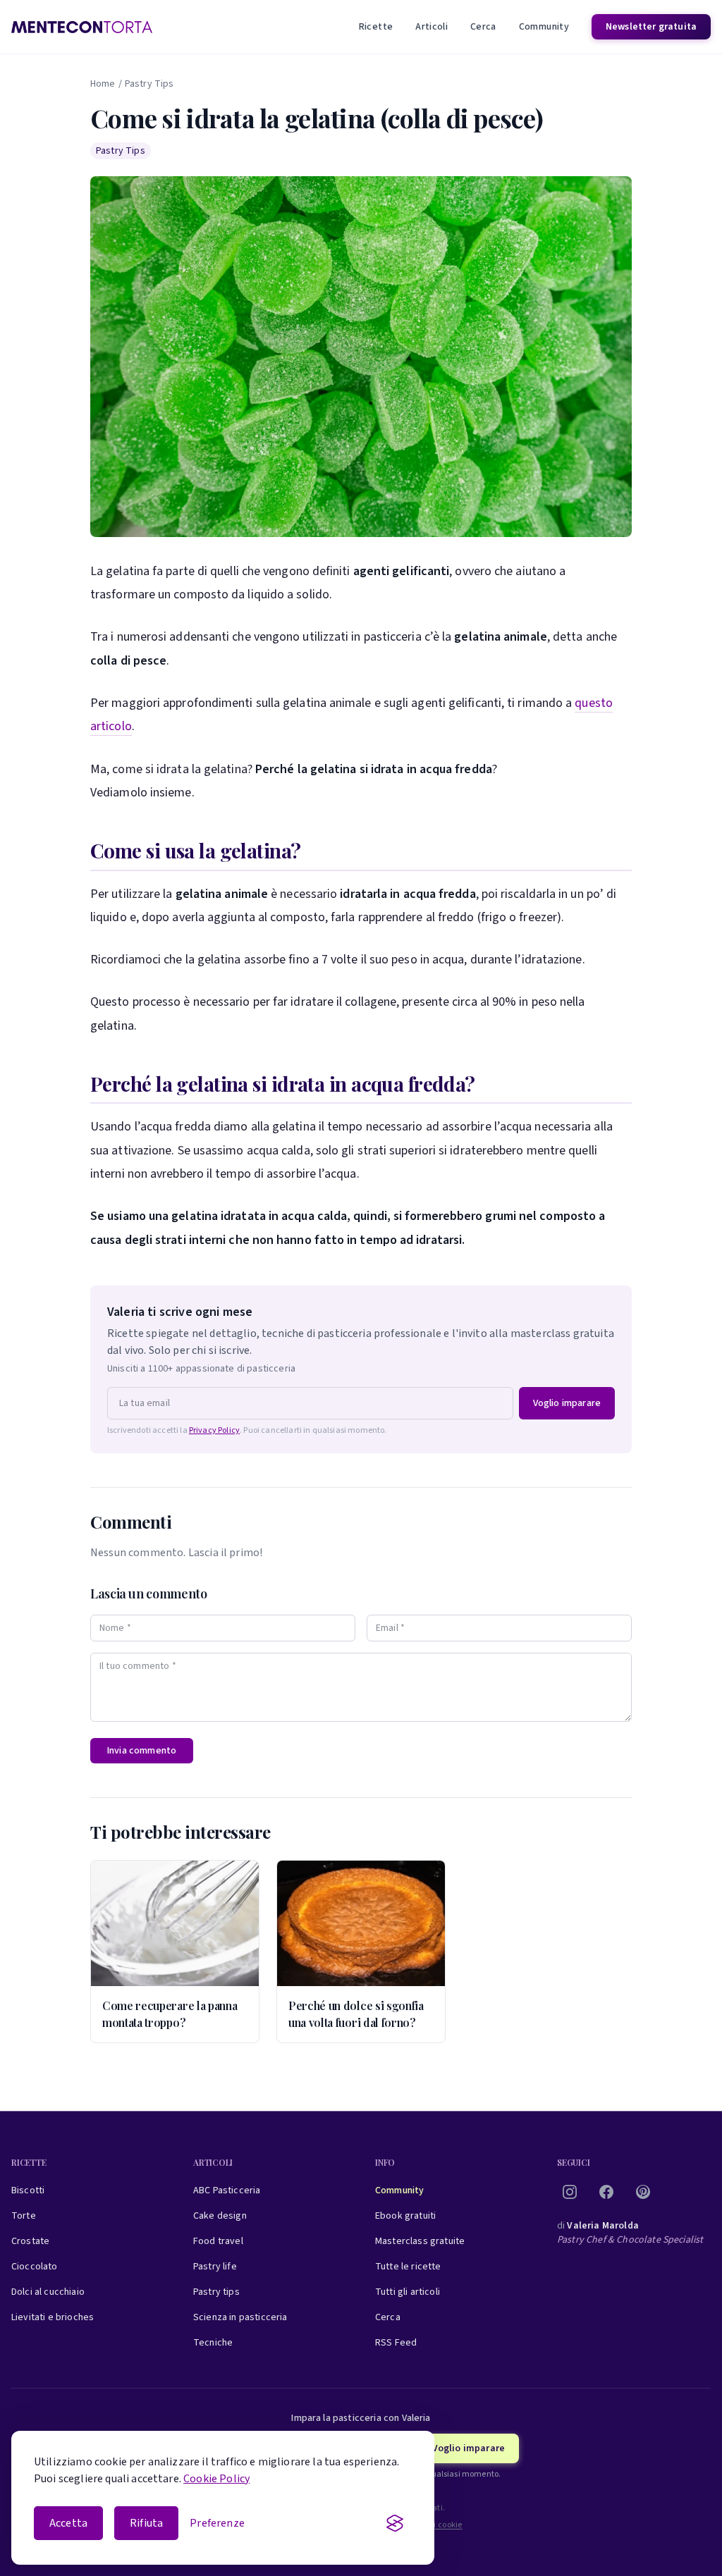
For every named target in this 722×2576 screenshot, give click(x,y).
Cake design (220, 2216)
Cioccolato (35, 2267)
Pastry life (215, 2267)
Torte (24, 2216)
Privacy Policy (214, 1430)
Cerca (483, 27)
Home (103, 84)
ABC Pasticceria (227, 2190)
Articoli (432, 27)
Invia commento (142, 1751)
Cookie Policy (216, 2479)
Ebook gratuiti (405, 2216)
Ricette (376, 27)
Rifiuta (146, 2523)
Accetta (68, 2523)
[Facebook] (606, 2192)
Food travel (218, 2241)
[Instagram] (570, 2192)
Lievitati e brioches (53, 2317)
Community (544, 27)
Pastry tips (216, 2292)
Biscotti (28, 2190)
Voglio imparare (567, 1403)
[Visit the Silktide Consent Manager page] (395, 2523)
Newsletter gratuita (651, 27)
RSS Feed (396, 2343)
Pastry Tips (149, 84)
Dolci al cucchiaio (48, 2292)
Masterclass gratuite (420, 2241)
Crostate (30, 2241)
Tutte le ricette (408, 2267)
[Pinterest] (643, 2192)
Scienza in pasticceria (240, 2317)
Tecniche (213, 2343)
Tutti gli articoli (408, 2292)
